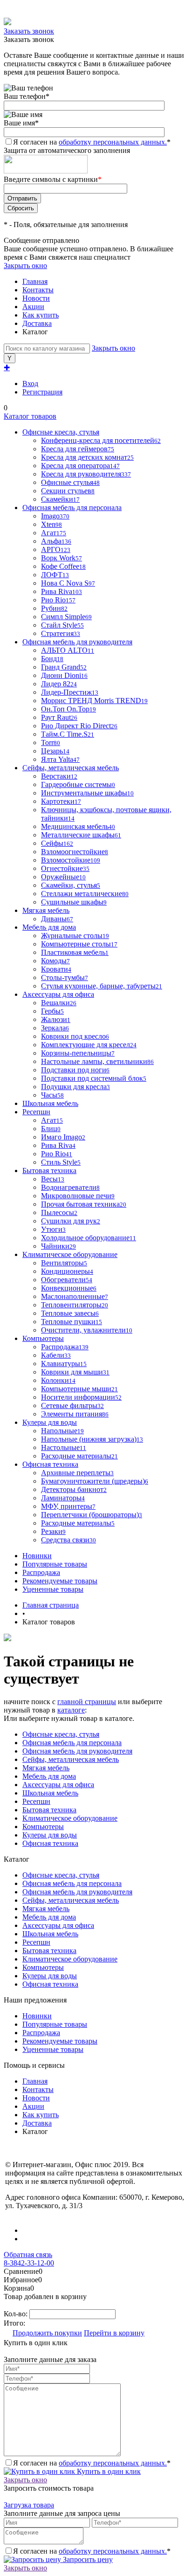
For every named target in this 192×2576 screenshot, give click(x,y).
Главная (35, 281)
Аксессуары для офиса (58, 1785)
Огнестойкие (65, 868)
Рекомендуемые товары (60, 1581)
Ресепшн (36, 1801)
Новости (36, 298)
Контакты (38, 290)
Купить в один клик (108, 2471)
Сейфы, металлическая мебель (71, 1759)
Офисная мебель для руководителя (77, 1751)
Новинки (37, 1556)
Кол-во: (17, 2314)
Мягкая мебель (46, 1768)
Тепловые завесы (70, 1313)
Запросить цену (87, 2559)
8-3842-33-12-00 (29, 2263)
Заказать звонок (29, 31)
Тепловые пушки (72, 1322)
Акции (33, 307)
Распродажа (41, 1572)
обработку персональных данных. (113, 142)
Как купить (41, 315)
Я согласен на (92, 142)
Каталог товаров (30, 416)
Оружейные (63, 877)
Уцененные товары (53, 1589)
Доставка (37, 323)
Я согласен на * (92, 2463)
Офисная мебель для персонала (72, 1743)
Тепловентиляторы (75, 1305)
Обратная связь (28, 2255)
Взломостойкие (71, 860)
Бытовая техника (49, 1810)
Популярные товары (55, 1564)
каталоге (71, 1710)
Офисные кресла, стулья (61, 1734)
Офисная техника (50, 1843)
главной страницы (87, 1702)
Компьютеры (43, 1827)
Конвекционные (69, 1288)
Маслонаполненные (75, 1296)
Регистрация (42, 392)
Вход (30, 383)
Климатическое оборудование (70, 1818)
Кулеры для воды (50, 1835)
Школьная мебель (50, 1793)
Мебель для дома (49, 1776)
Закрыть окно (25, 266)
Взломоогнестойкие (75, 852)
